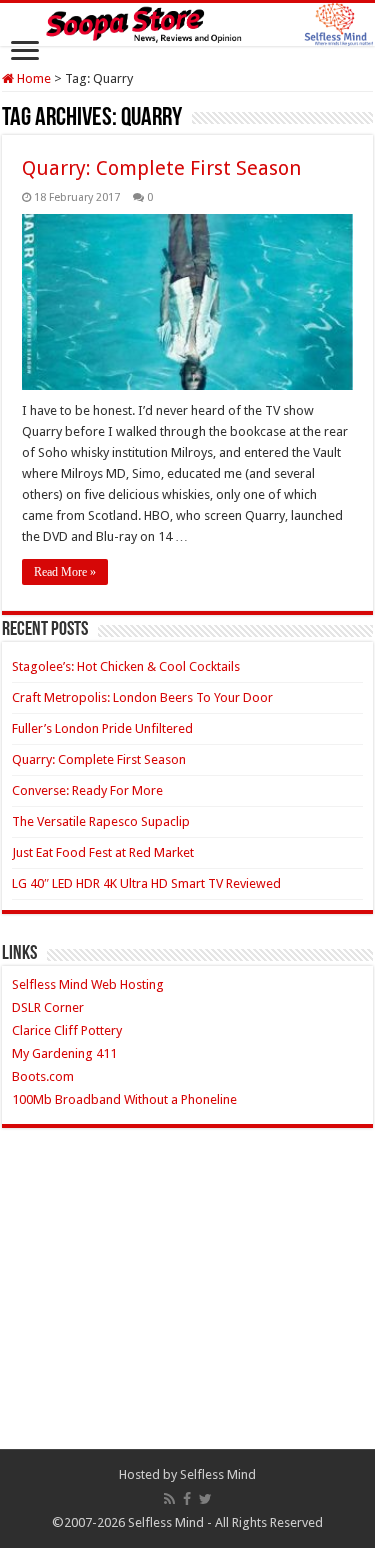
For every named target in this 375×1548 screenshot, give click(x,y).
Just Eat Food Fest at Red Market (103, 852)
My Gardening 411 (64, 1053)
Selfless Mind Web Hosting (88, 984)
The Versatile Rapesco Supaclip (101, 821)
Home (32, 78)
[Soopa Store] (187, 24)
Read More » (65, 572)
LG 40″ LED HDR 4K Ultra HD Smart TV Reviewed (146, 883)
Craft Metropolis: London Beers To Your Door (142, 697)
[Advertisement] (188, 1304)
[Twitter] (205, 1499)
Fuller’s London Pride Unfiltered (102, 728)
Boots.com (43, 1076)
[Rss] (169, 1499)
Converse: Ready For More (87, 790)
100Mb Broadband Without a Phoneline (124, 1099)
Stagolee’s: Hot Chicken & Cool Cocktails (126, 666)
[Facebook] (187, 1499)
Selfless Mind (218, 1474)
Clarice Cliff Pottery (67, 1030)
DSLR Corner (48, 1007)
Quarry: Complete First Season (161, 168)
